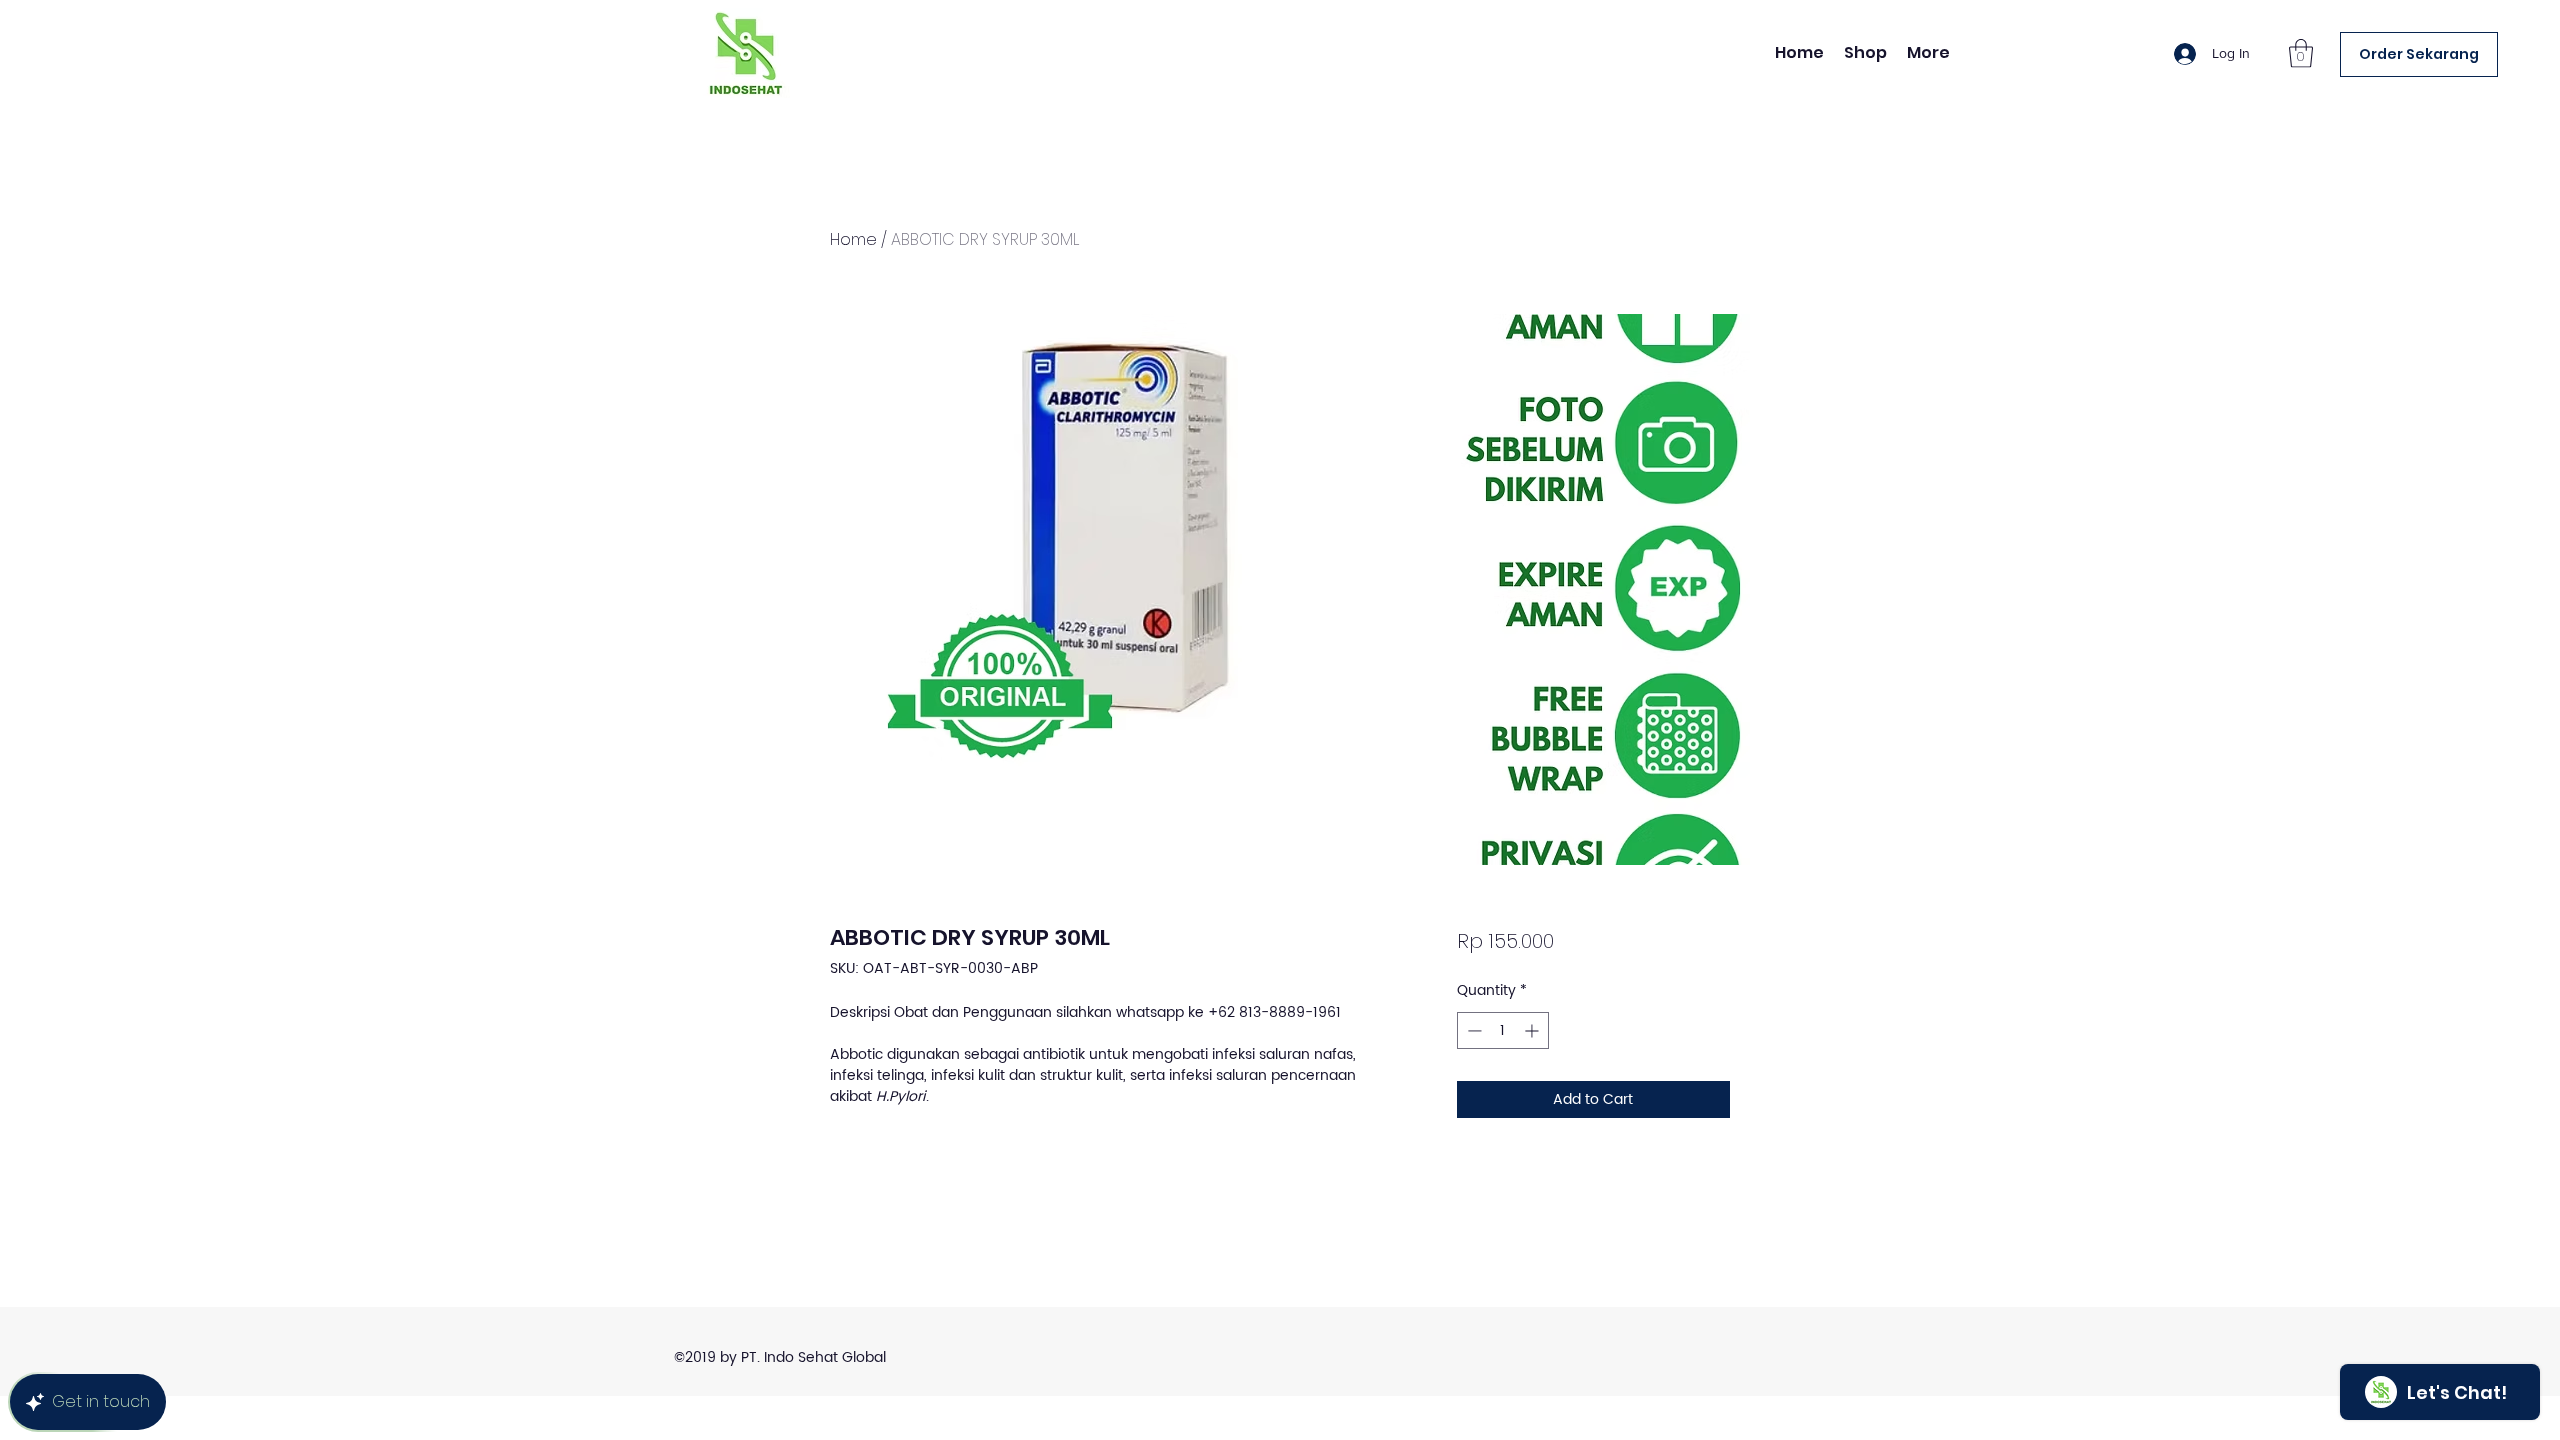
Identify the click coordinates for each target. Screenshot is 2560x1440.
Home (853, 239)
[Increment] (1533, 1030)
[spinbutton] (1503, 1030)
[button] (2301, 53)
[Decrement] (1472, 1030)
